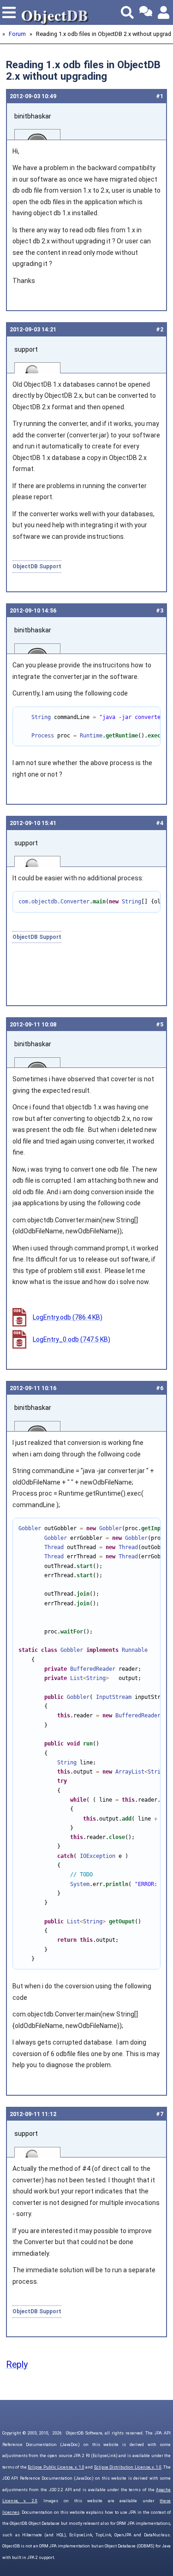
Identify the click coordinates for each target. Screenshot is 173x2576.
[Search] (127, 12)
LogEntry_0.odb (72, 1339)
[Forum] (146, 12)
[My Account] (164, 12)
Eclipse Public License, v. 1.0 (56, 2467)
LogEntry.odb (68, 1317)
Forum (17, 34)
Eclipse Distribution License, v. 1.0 (128, 2467)
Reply (17, 2365)
